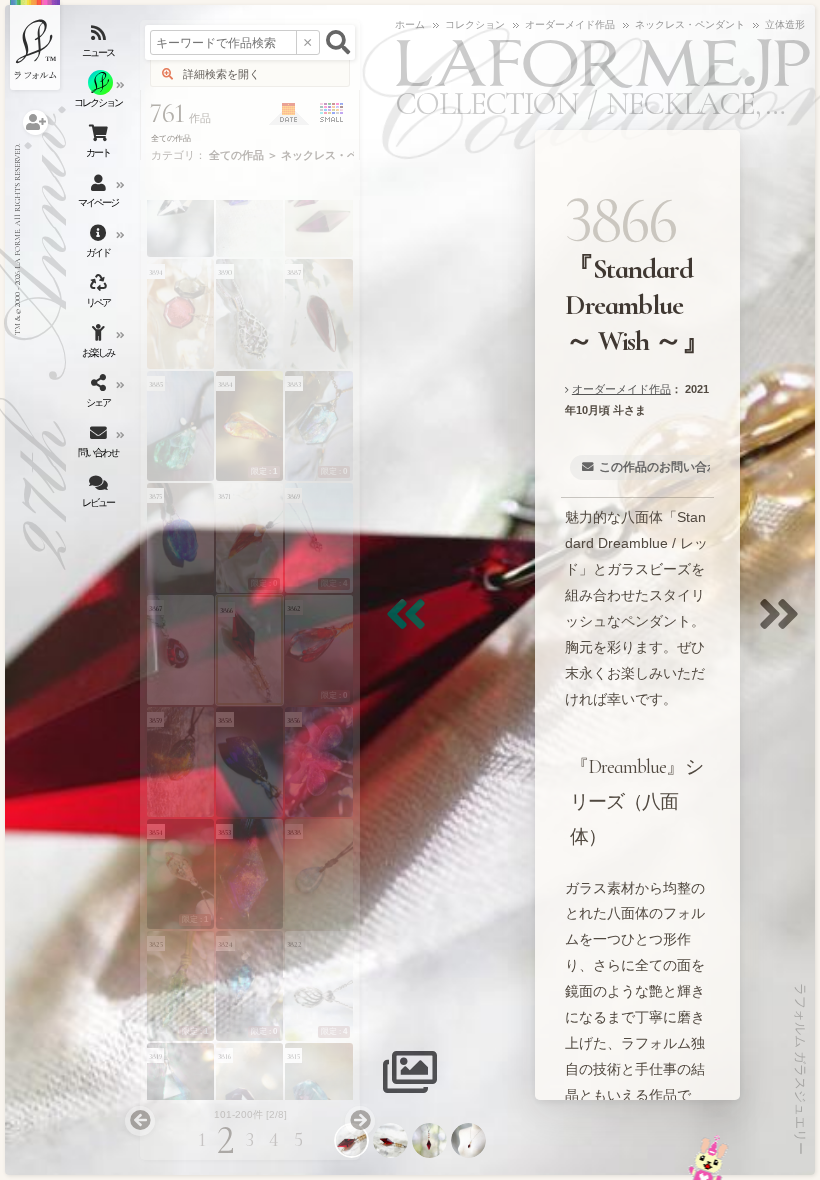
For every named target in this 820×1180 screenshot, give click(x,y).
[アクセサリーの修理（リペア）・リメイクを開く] (100, 295)
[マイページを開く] (100, 195)
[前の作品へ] (411, 626)
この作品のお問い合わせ (665, 467)
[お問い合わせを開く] (100, 445)
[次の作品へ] (784, 626)
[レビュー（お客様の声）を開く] (100, 495)
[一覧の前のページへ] (140, 1121)
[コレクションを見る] (100, 95)
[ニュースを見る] (100, 45)
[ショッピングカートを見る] (100, 145)
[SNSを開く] (100, 395)
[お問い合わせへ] (708, 1157)
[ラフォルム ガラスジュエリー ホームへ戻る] (35, 45)
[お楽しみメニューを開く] (100, 345)
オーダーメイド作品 (621, 389)
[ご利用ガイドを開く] (100, 245)
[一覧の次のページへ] (360, 1121)
